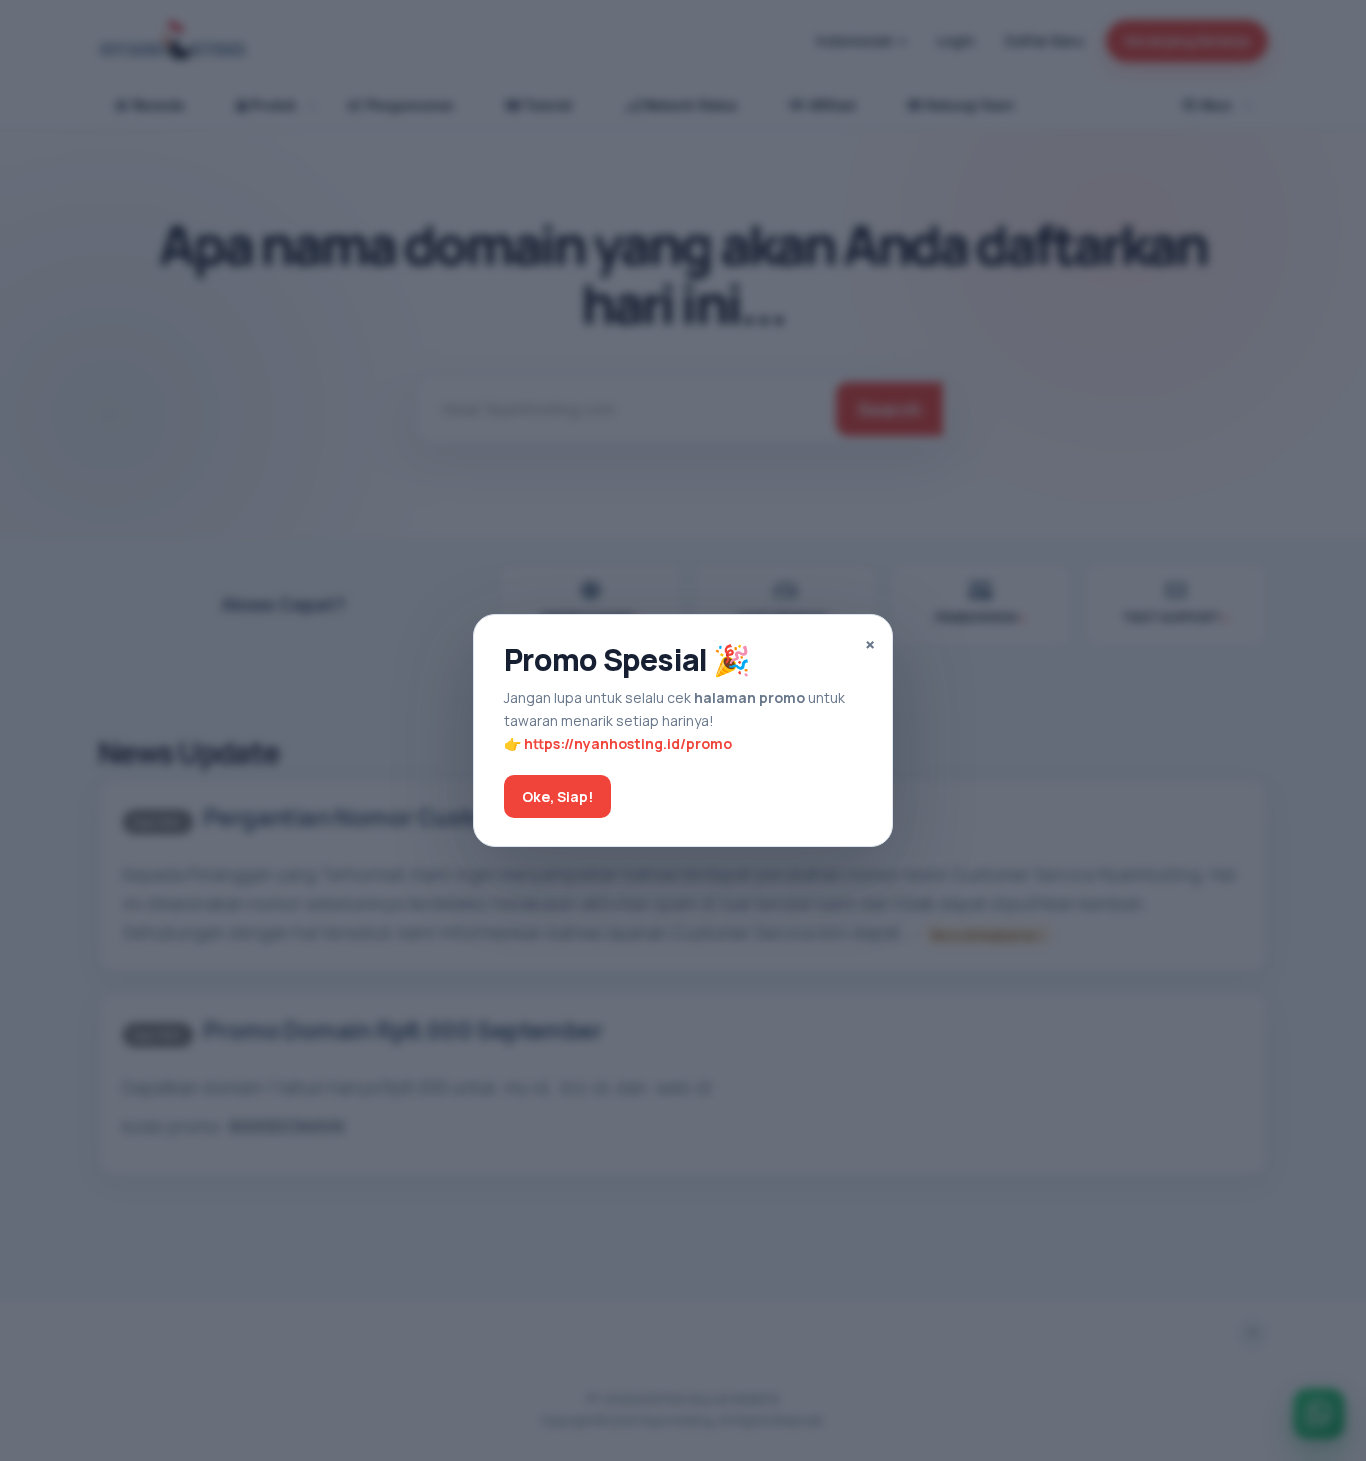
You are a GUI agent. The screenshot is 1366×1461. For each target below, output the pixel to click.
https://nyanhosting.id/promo (628, 743)
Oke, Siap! (557, 796)
